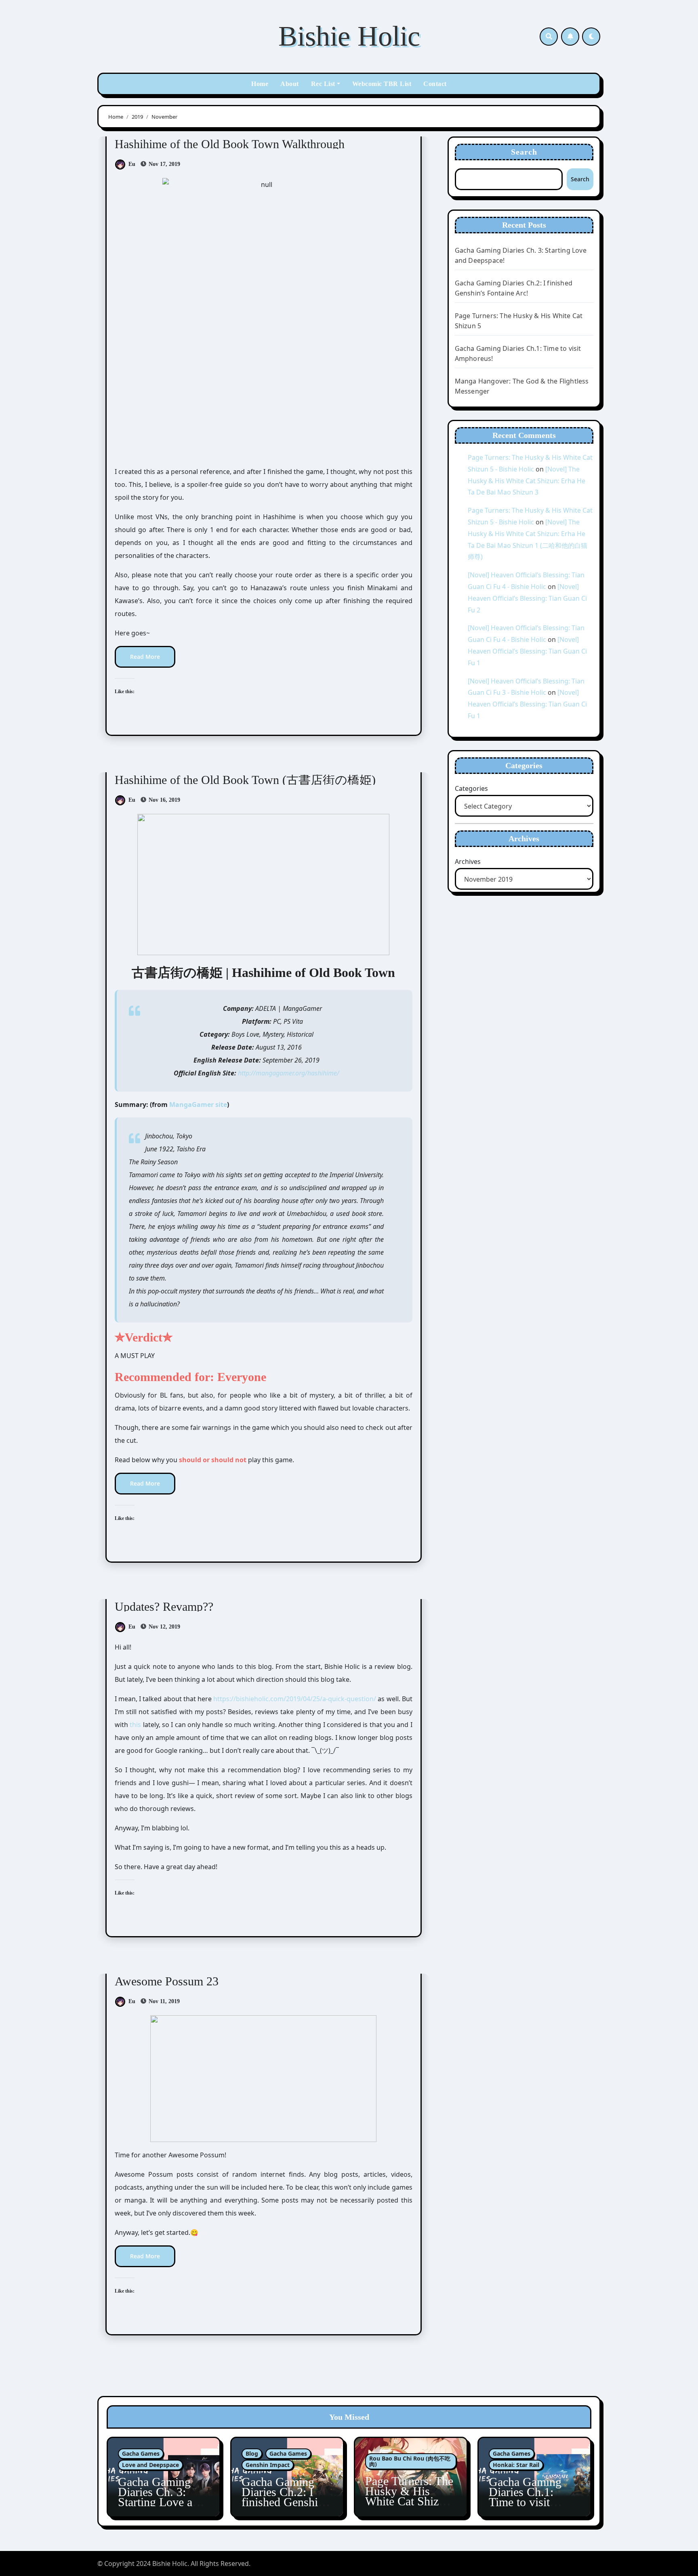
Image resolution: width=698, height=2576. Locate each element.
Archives (468, 861)
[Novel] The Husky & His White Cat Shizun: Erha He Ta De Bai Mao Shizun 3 (527, 481)
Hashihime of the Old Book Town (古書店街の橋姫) (245, 780)
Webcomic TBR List (382, 84)
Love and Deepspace (150, 2465)
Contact (435, 84)
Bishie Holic (349, 36)
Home (260, 84)
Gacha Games (141, 2453)
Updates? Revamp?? (164, 1607)
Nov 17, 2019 (164, 164)
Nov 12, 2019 (164, 1627)
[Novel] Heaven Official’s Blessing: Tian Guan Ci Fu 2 (527, 598)
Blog (252, 2453)
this (135, 1725)
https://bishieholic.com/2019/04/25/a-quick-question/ (295, 1699)
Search (524, 152)
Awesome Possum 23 (167, 1981)
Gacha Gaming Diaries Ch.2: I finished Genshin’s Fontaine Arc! (287, 2497)
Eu (132, 164)
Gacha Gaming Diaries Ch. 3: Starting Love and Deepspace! (161, 2497)
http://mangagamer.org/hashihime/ (289, 1073)
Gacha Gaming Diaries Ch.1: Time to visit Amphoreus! (525, 2497)
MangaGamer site (198, 1105)
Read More (145, 657)
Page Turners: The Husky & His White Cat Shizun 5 (409, 2496)
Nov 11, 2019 (163, 2001)
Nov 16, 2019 (164, 800)
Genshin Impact (268, 2465)
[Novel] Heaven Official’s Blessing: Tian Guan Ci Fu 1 (527, 651)
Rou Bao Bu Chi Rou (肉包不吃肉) (410, 2461)
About (290, 84)
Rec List (323, 84)
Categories (471, 788)
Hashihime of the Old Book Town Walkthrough (230, 144)
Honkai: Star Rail (516, 2465)
